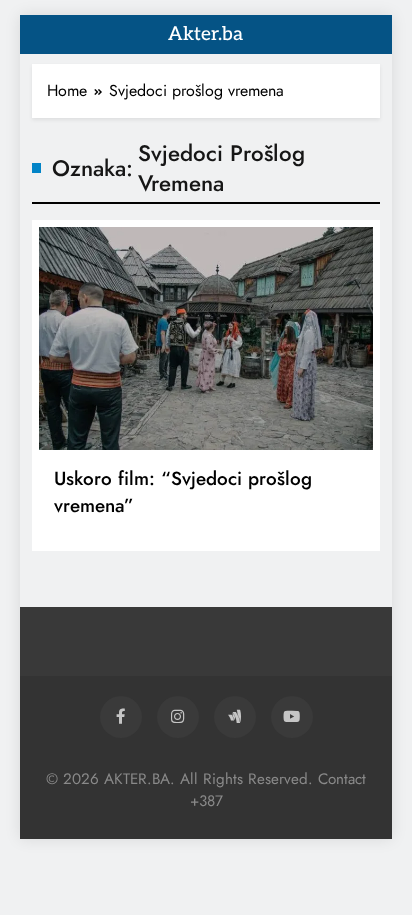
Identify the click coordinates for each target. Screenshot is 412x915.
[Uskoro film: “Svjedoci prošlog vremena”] (206, 338)
